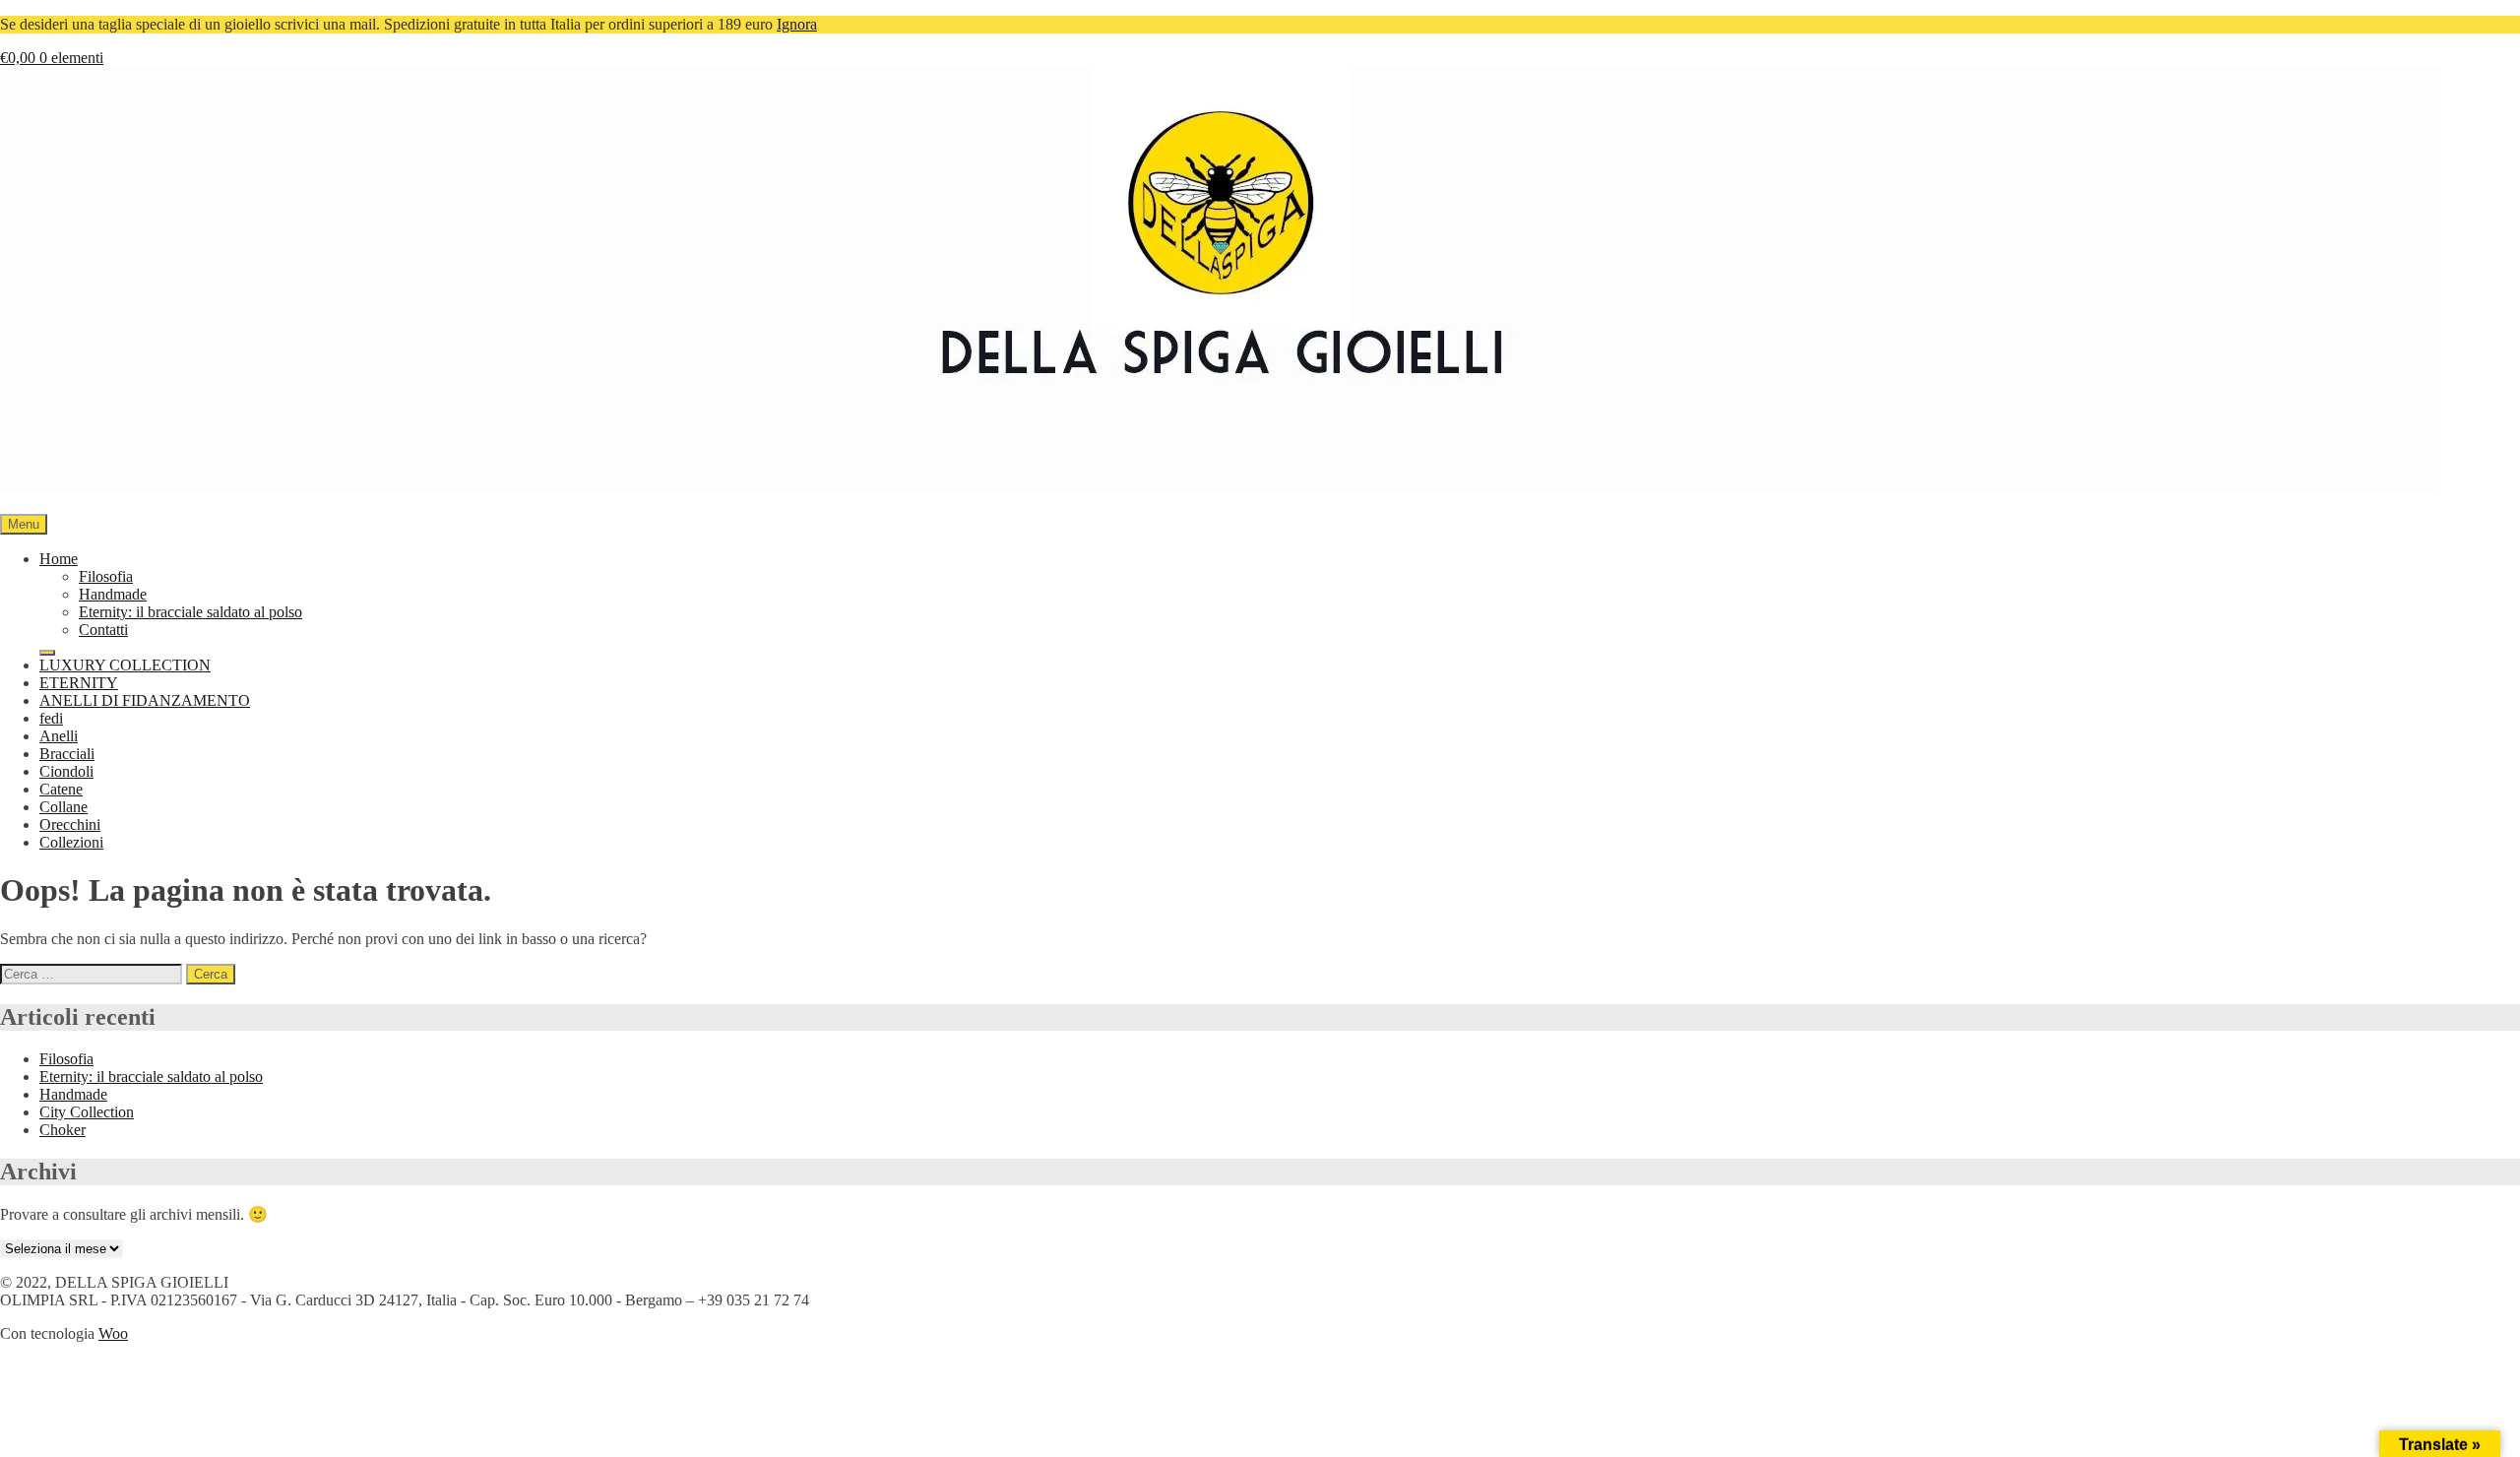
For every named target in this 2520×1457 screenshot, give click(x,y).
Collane (63, 807)
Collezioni (71, 842)
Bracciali (67, 754)
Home (59, 559)
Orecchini (70, 824)
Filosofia (106, 576)
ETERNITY (79, 683)
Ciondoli (66, 771)
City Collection (87, 1112)
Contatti (103, 630)
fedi (51, 718)
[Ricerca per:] (93, 973)
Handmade (113, 594)
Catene (61, 789)
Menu (24, 524)
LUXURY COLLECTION (125, 665)
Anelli (59, 736)
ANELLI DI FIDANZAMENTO (145, 700)
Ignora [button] (797, 24)
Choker (63, 1130)
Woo (113, 1333)
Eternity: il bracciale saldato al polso (190, 612)
